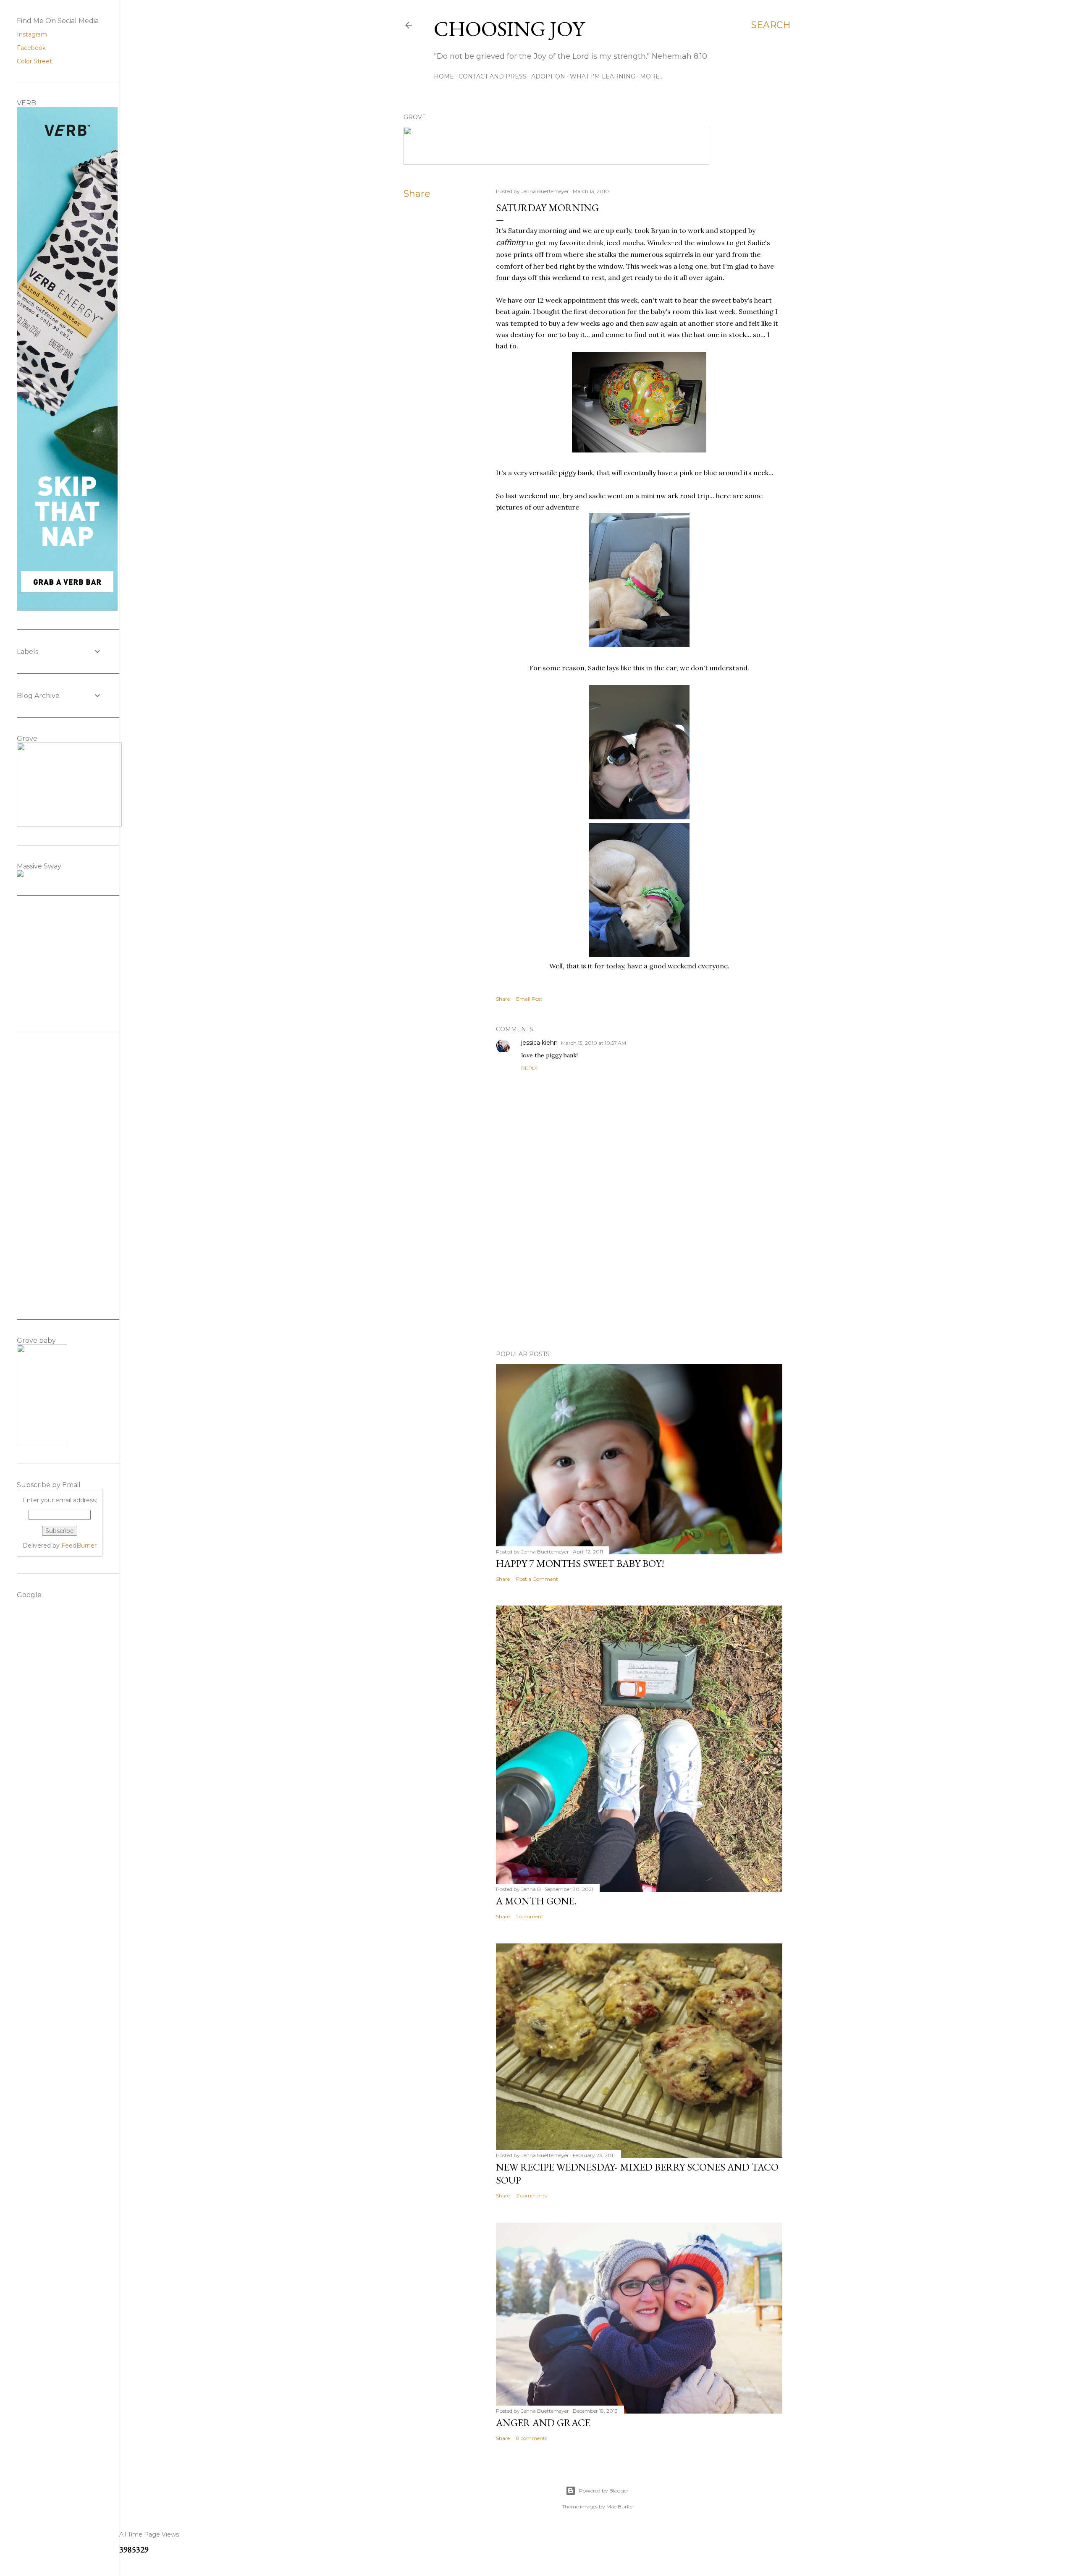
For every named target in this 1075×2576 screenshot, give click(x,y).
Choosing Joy (509, 29)
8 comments (532, 2438)
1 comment (530, 1916)
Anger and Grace (543, 2423)
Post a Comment (537, 1579)
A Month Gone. (536, 1901)
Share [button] (417, 194)
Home (444, 76)
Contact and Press (493, 76)
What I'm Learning (603, 76)
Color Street (34, 61)
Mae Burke (619, 2507)
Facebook (31, 48)
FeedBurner (79, 1546)
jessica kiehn (539, 1043)
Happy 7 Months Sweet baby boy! (580, 1563)
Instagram (32, 34)
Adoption (548, 76)
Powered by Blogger (604, 2491)
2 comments (531, 2195)
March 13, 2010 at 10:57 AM (594, 1043)
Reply (529, 1068)
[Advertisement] (639, 1271)
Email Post (529, 999)
